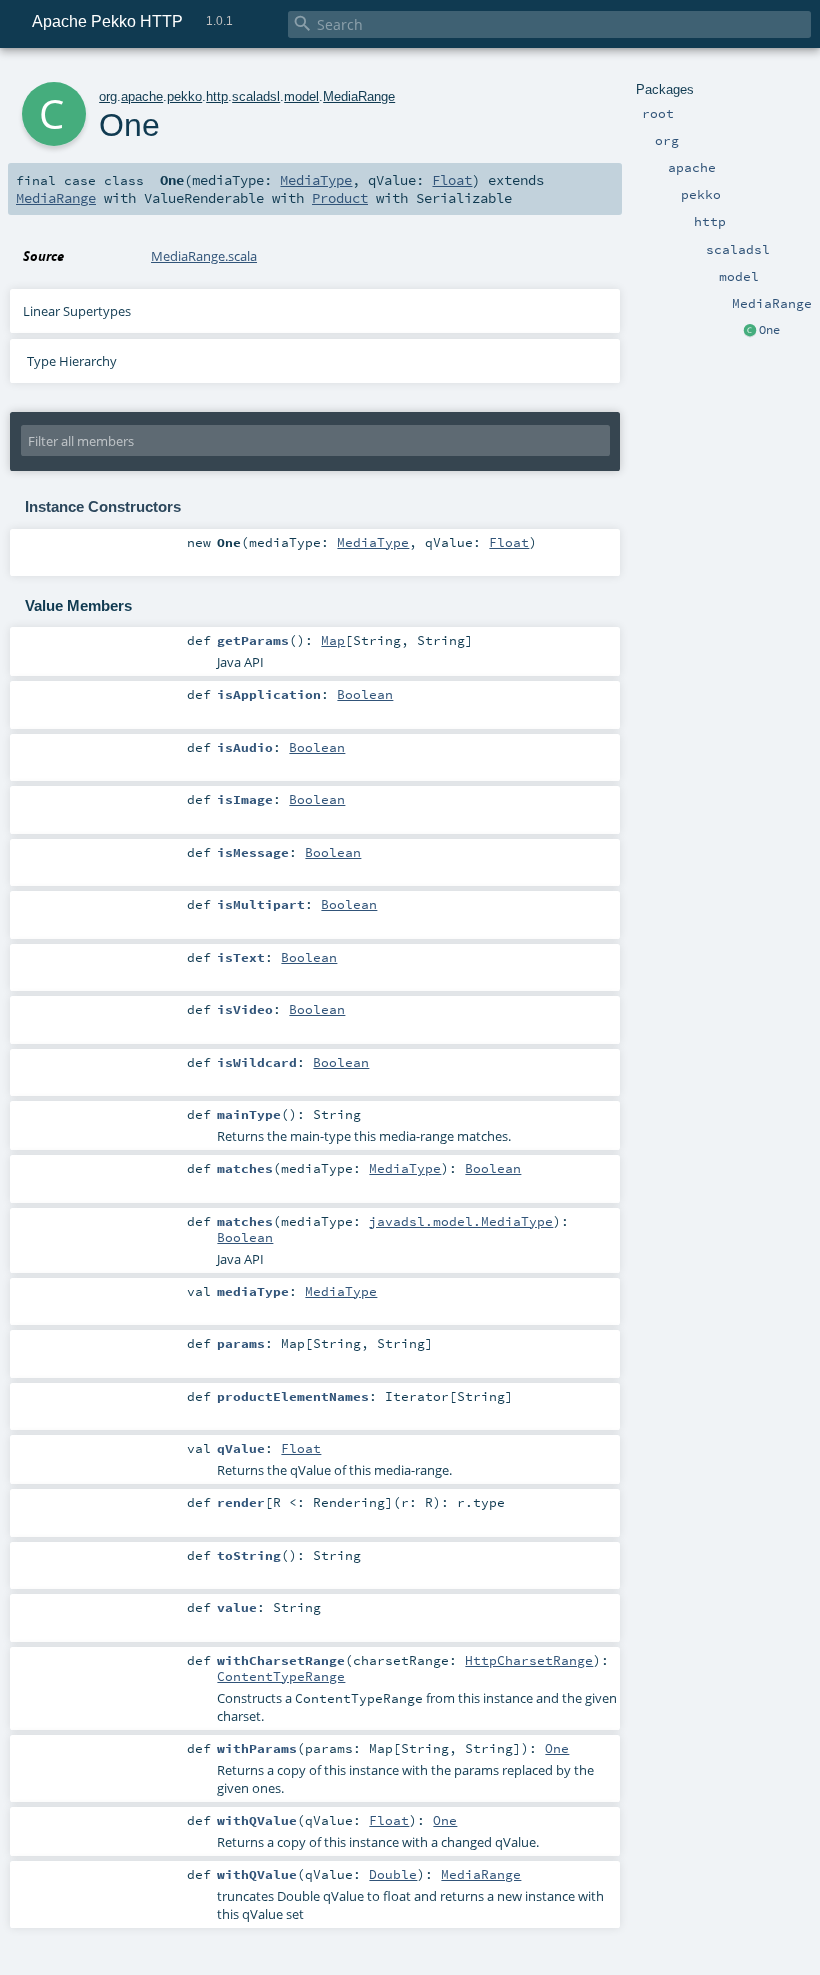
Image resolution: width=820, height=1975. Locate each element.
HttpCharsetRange (529, 1660)
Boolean (365, 694)
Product (340, 198)
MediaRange (359, 96)
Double (393, 1874)
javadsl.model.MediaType (461, 1221)
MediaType (316, 180)
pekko (184, 96)
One (769, 330)
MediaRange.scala (204, 256)
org (108, 96)
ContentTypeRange (281, 1676)
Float (452, 180)
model (301, 96)
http (217, 96)
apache (142, 96)
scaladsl (256, 96)
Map (333, 640)
